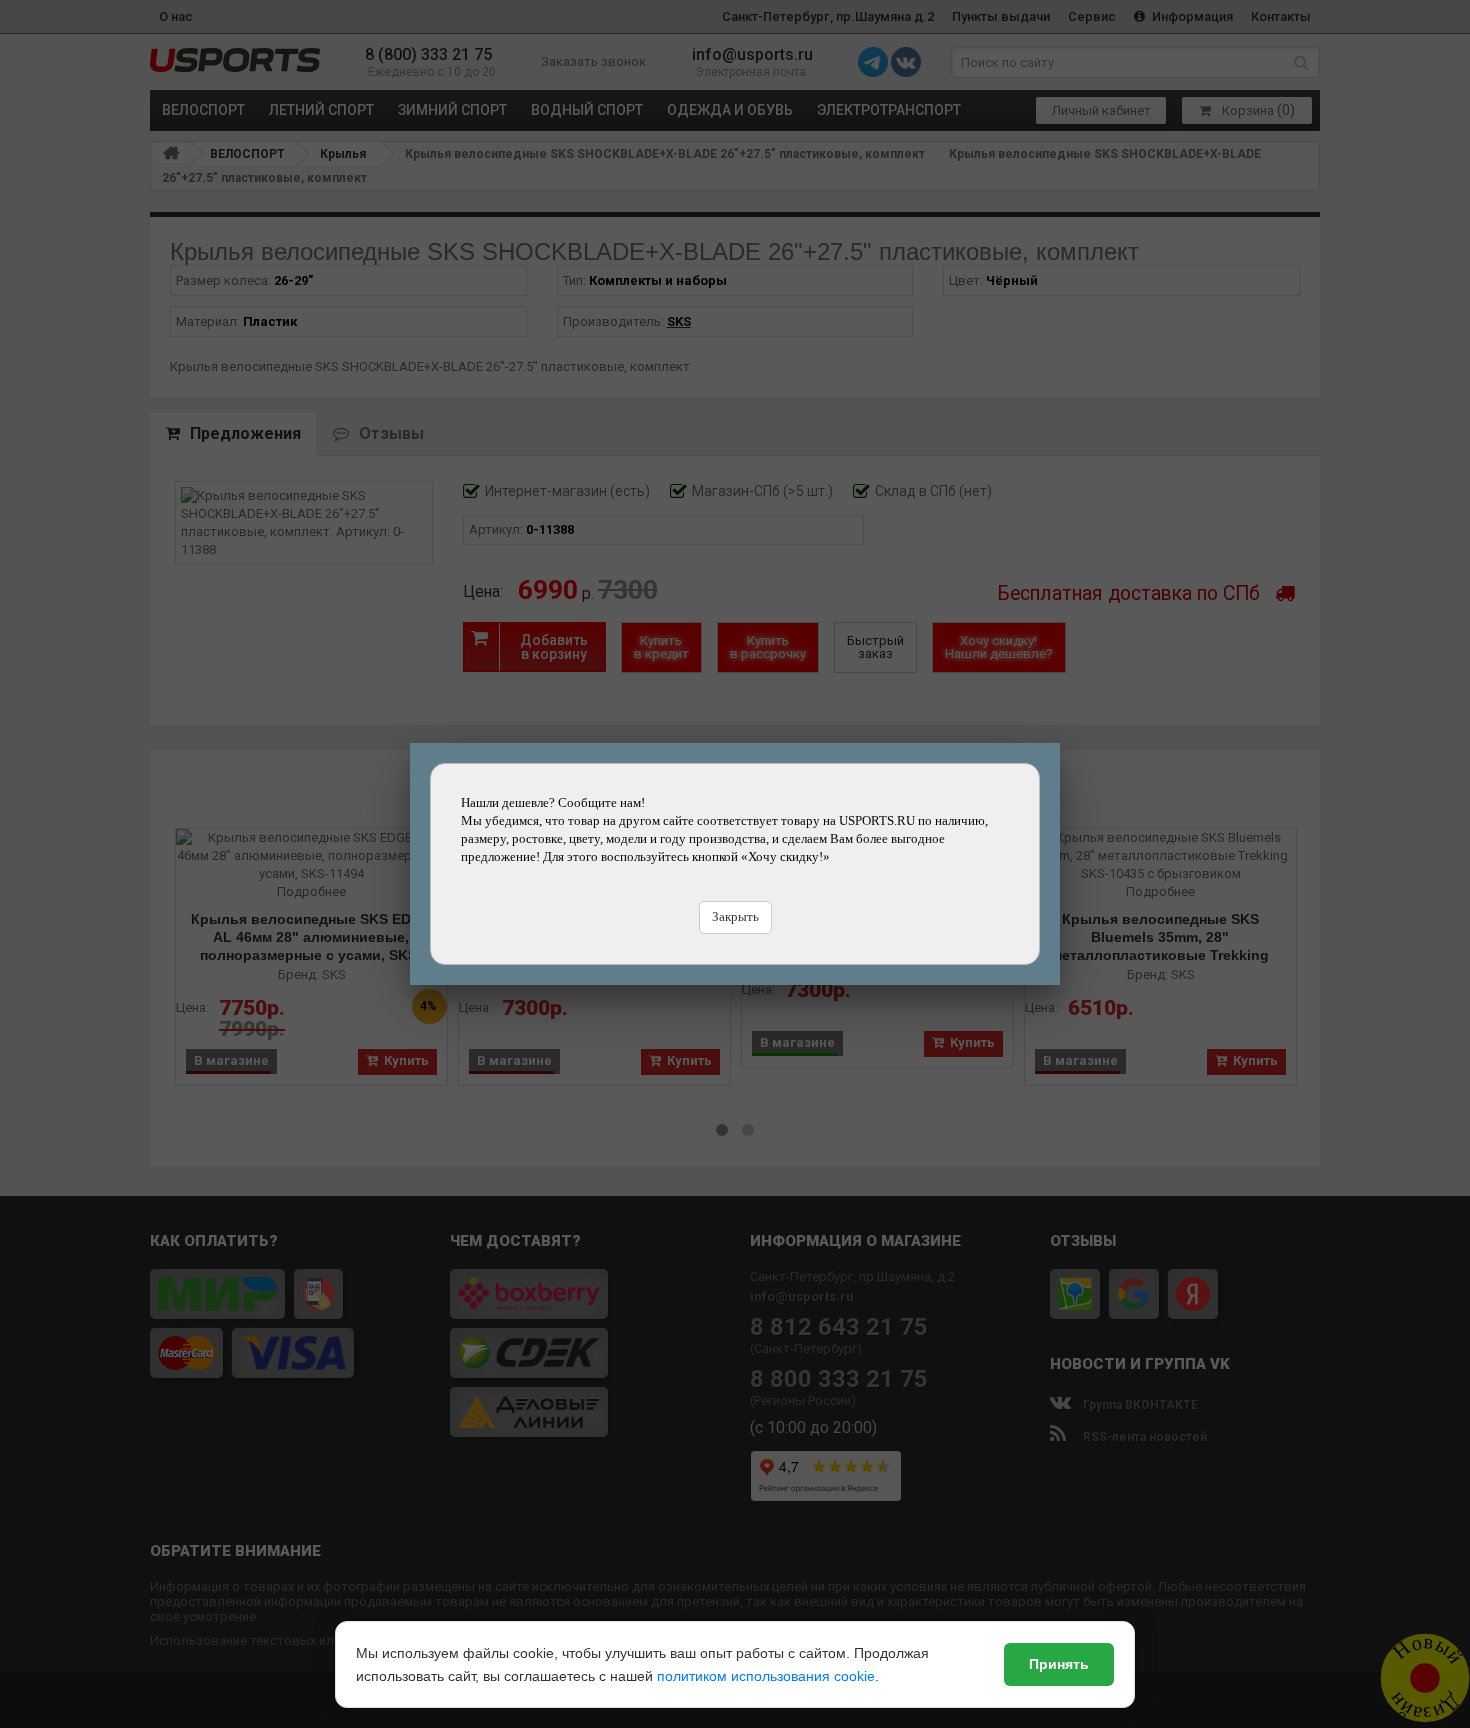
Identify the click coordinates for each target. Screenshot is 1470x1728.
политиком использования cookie (766, 1676)
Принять (1059, 1664)
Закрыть (735, 916)
